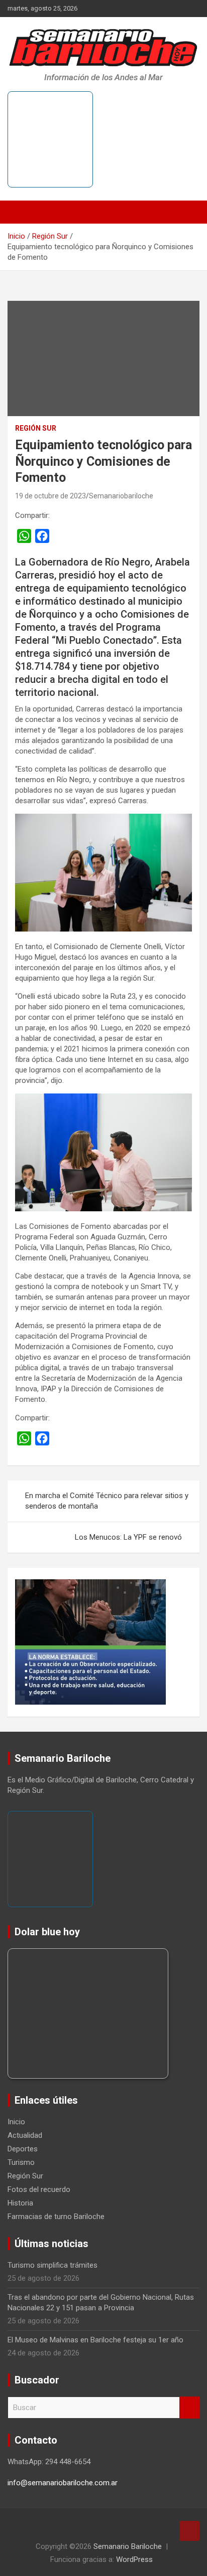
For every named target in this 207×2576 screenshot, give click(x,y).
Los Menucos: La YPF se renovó (128, 1537)
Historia (20, 2203)
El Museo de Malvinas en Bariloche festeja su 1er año (95, 2340)
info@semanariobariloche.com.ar (63, 2483)
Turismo (21, 2162)
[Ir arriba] (189, 2531)
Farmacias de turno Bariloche (56, 2217)
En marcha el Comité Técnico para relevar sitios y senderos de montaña (107, 1501)
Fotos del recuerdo (39, 2189)
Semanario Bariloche (128, 2546)
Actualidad (25, 2135)
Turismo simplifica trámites (53, 2265)
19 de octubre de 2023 (50, 496)
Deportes (23, 2149)
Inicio (16, 2122)
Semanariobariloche (121, 496)
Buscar (189, 2408)
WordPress (134, 2559)
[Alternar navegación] (20, 212)
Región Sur (36, 428)
